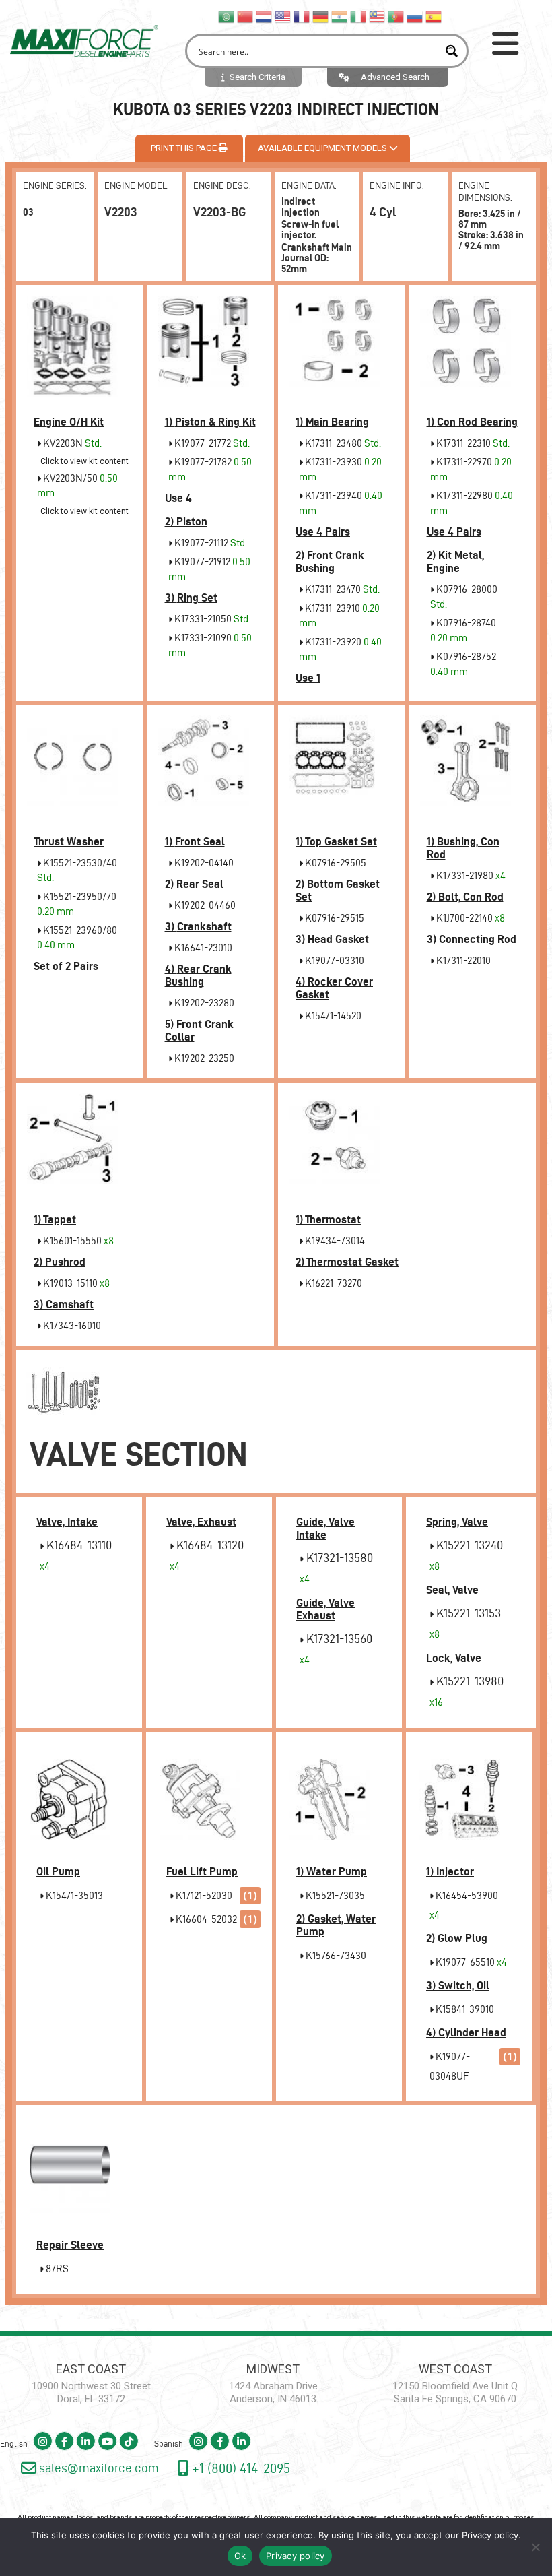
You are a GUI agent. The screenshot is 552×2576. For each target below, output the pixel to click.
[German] (321, 16)
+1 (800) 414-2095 (239, 2468)
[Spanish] (434, 16)
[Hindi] (340, 16)
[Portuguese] (396, 16)
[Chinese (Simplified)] (246, 16)
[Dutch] (265, 16)
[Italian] (359, 16)
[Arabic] (227, 16)
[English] (283, 16)
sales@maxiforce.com (98, 2468)
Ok (240, 2556)
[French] (302, 16)
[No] (535, 2547)
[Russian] (415, 16)
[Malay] (378, 16)
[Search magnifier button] (451, 51)
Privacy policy (490, 2535)
